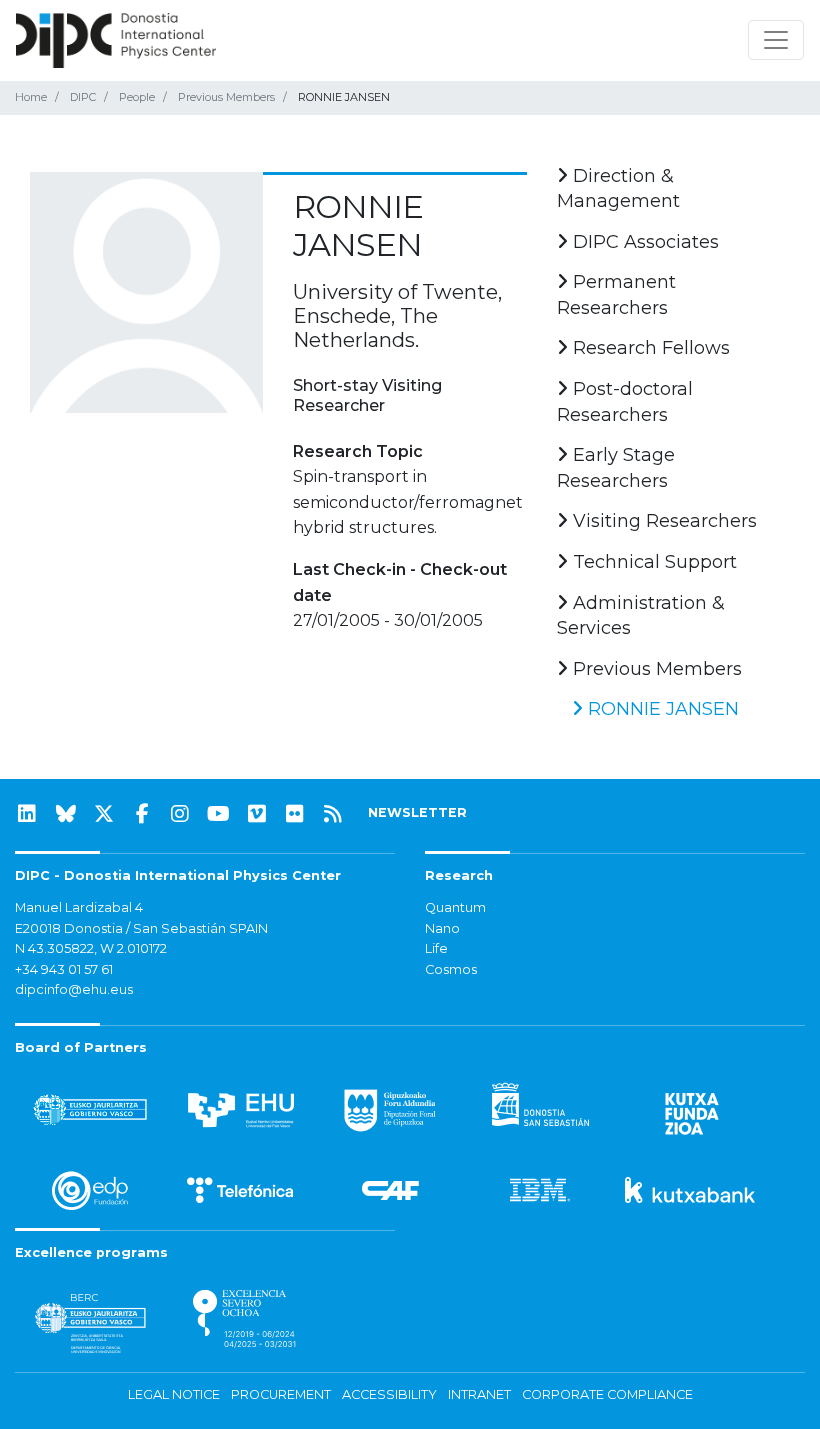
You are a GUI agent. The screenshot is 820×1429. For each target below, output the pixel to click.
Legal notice (174, 1394)
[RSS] (333, 814)
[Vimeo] (257, 814)
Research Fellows (649, 348)
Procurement (281, 1394)
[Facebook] (142, 814)
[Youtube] (219, 814)
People (137, 97)
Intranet (479, 1394)
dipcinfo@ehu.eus (74, 989)
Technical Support (652, 562)
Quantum (455, 907)
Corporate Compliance (607, 1394)
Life (436, 948)
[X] (104, 814)
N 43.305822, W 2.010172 (91, 948)
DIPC (83, 97)
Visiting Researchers (662, 521)
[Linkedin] (27, 814)
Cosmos (451, 969)
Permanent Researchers (616, 295)
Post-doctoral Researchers (625, 402)
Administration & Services (641, 616)
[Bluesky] (66, 814)
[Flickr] (295, 814)
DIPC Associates (643, 242)
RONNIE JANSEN (661, 709)
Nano (442, 928)
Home (31, 97)
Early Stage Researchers (616, 468)
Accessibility (389, 1394)
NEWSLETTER (417, 812)
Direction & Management (618, 189)
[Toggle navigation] (776, 40)
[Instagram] (180, 814)
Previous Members (226, 97)
